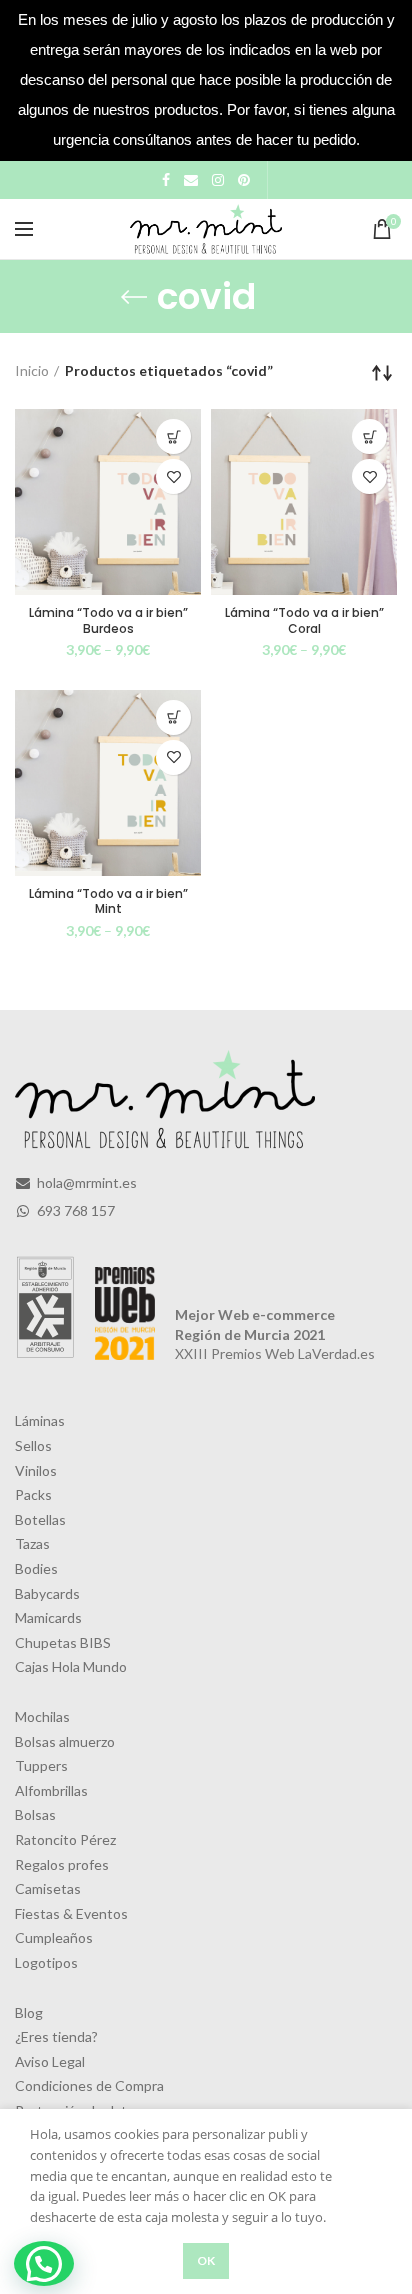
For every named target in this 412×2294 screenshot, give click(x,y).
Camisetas (48, 1888)
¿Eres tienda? (56, 2036)
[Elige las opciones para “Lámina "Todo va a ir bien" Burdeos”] (173, 436)
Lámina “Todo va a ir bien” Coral (304, 620)
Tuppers (41, 1765)
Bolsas (35, 1814)
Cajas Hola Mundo (71, 1666)
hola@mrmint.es (85, 1182)
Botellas (40, 1519)
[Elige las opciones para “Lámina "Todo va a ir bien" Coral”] (369, 436)
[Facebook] (166, 180)
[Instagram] (218, 180)
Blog (29, 2012)
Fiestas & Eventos (71, 1913)
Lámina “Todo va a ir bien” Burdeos (108, 620)
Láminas (40, 1420)
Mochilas (42, 1716)
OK (206, 2260)
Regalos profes (62, 1864)
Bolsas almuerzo (65, 1741)
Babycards (47, 1593)
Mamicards (48, 1617)
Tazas (32, 1543)
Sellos (33, 1445)
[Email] (191, 180)
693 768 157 (74, 1210)
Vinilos (36, 1470)
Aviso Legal (50, 2061)
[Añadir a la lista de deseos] (173, 476)
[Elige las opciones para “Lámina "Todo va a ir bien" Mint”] (173, 717)
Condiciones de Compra (89, 2085)
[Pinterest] (244, 180)
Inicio (32, 370)
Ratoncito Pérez (65, 1839)
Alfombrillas (51, 1790)
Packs (33, 1494)
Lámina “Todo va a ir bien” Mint (108, 901)
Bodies (36, 1568)
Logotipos (46, 1962)
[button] (44, 2263)
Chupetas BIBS (63, 1642)
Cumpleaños (54, 1937)
